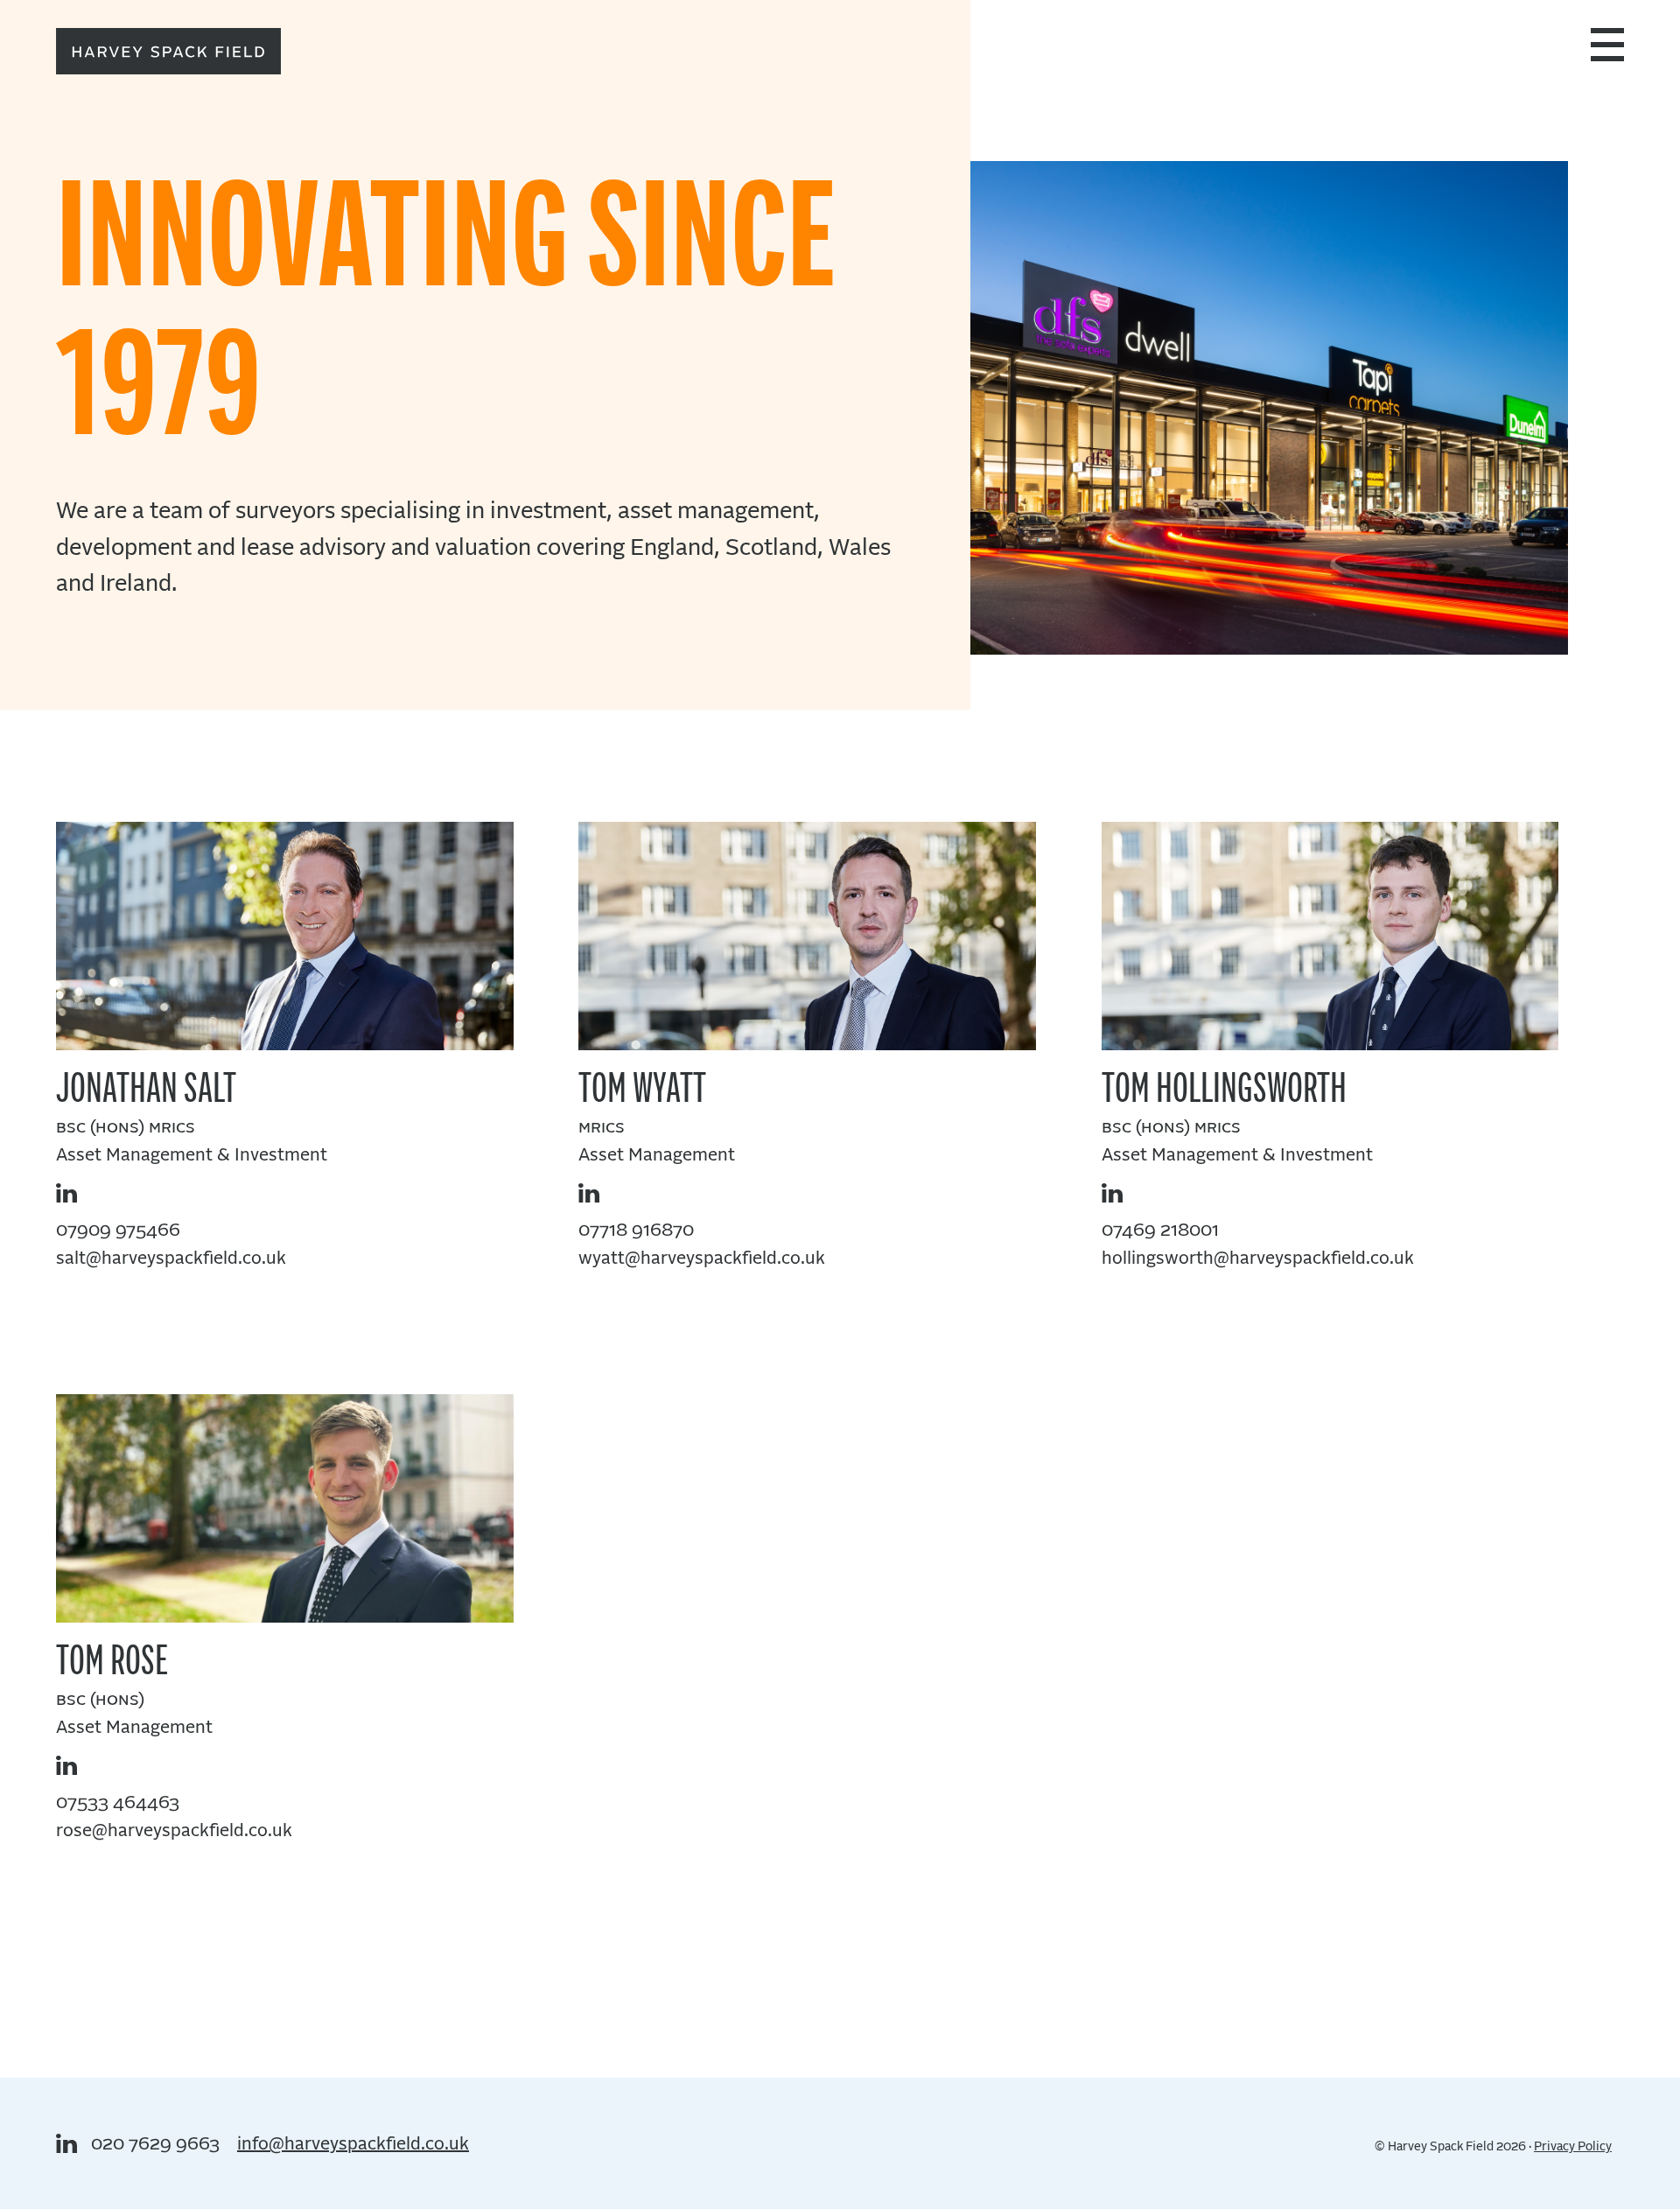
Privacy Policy (1573, 2147)
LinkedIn (66, 1193)
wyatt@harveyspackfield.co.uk (702, 1259)
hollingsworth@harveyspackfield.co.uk (1258, 1259)
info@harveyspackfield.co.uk (353, 2144)
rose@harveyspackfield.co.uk (174, 1831)
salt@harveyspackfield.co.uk (171, 1259)
